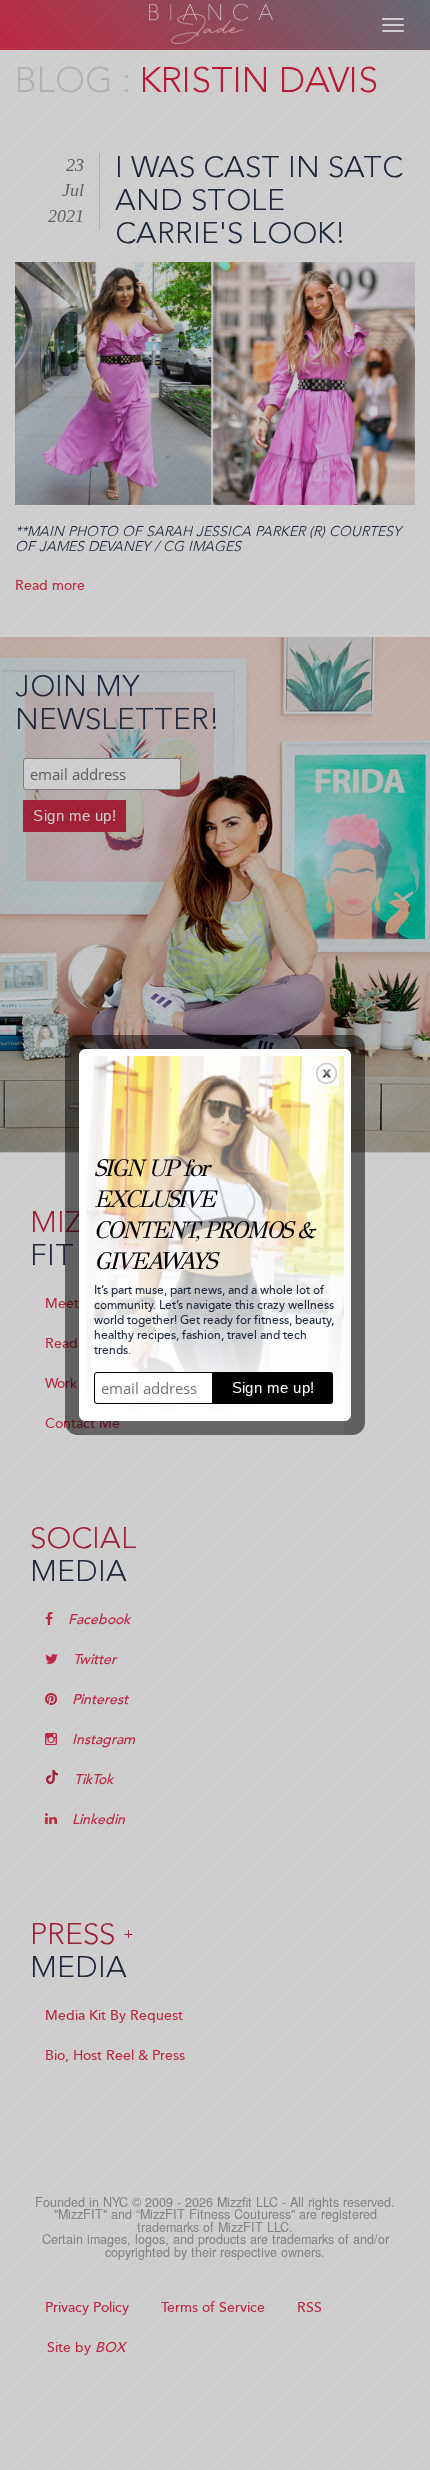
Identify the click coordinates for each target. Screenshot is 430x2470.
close (326, 1073)
